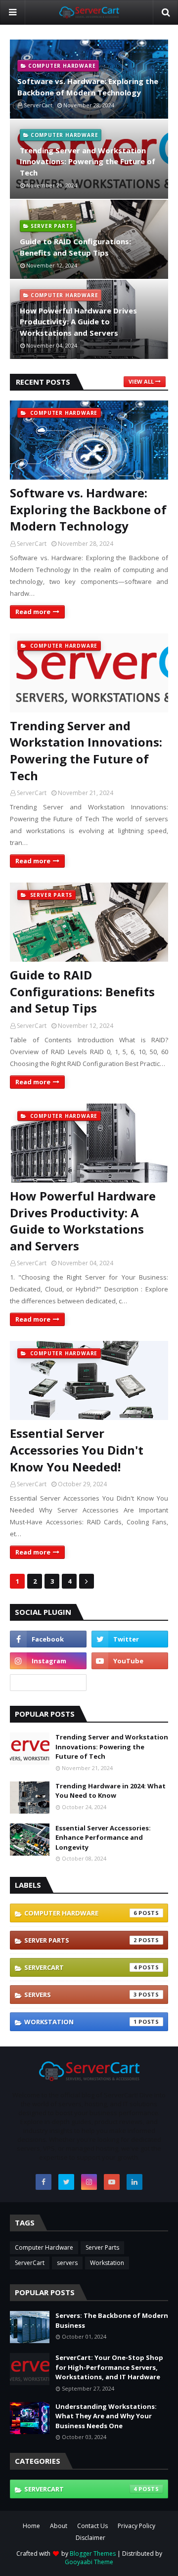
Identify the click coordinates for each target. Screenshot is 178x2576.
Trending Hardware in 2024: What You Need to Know (111, 1791)
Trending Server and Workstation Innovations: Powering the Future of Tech (88, 161)
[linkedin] (134, 2182)
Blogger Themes (93, 2554)
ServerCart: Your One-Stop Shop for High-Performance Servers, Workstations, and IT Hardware (109, 2367)
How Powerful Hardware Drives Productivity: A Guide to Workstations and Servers (78, 322)
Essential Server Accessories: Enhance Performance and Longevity (103, 1838)
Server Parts (81, 1940)
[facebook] (48, 1639)
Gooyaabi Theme (89, 2562)
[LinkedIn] (48, 1683)
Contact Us (92, 2526)
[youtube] (130, 1661)
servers (81, 1995)
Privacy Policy (136, 2526)
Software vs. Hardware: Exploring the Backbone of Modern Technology (88, 87)
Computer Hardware (81, 1913)
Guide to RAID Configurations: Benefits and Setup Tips (75, 247)
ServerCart (32, 544)
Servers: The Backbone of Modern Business (112, 2320)
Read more (33, 612)
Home (31, 2526)
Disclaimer (90, 2538)
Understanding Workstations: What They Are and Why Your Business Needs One (106, 2416)
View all (141, 381)
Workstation (81, 2022)
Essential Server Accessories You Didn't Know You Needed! (77, 1450)
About (59, 2526)
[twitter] (130, 1639)
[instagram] (48, 1661)
